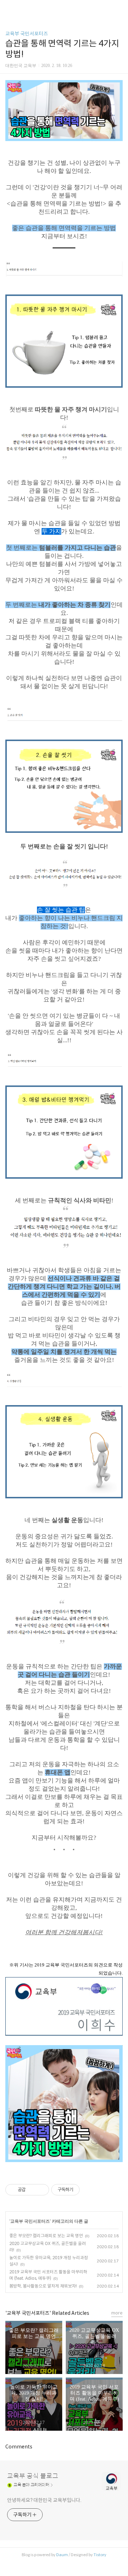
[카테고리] (9, 8)
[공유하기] (32, 2190)
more (117, 2313)
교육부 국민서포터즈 (27, 34)
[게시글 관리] (41, 2190)
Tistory (100, 2555)
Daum (62, 2555)
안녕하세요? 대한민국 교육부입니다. (44, 2500)
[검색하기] (119, 8)
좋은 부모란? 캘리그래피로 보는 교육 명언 (46, 2236)
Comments (19, 2447)
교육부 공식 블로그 (33, 2476)
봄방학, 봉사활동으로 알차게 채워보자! (43, 2286)
